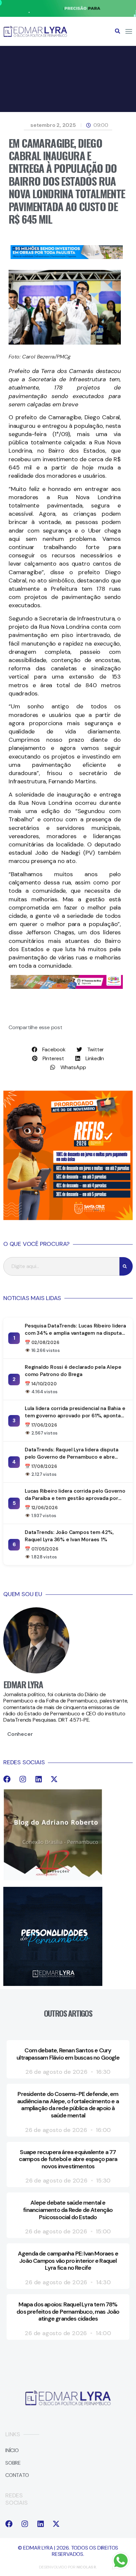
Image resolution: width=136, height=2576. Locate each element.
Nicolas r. (87, 2567)
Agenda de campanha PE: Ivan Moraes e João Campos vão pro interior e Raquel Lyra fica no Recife (68, 2261)
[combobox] (61, 1266)
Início (12, 2450)
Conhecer (20, 1734)
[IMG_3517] (68, 1218)
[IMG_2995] (67, 987)
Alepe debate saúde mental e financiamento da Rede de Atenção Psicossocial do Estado (68, 2210)
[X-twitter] (54, 1779)
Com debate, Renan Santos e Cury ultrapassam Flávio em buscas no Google (68, 2054)
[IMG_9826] (68, 15)
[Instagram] (23, 1779)
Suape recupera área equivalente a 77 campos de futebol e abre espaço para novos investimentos (68, 2159)
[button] (118, 31)
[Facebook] (7, 1779)
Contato (17, 2475)
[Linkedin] (39, 1779)
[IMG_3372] (67, 257)
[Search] (126, 1266)
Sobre (13, 2463)
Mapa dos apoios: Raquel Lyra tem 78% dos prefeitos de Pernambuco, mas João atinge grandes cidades (68, 2312)
